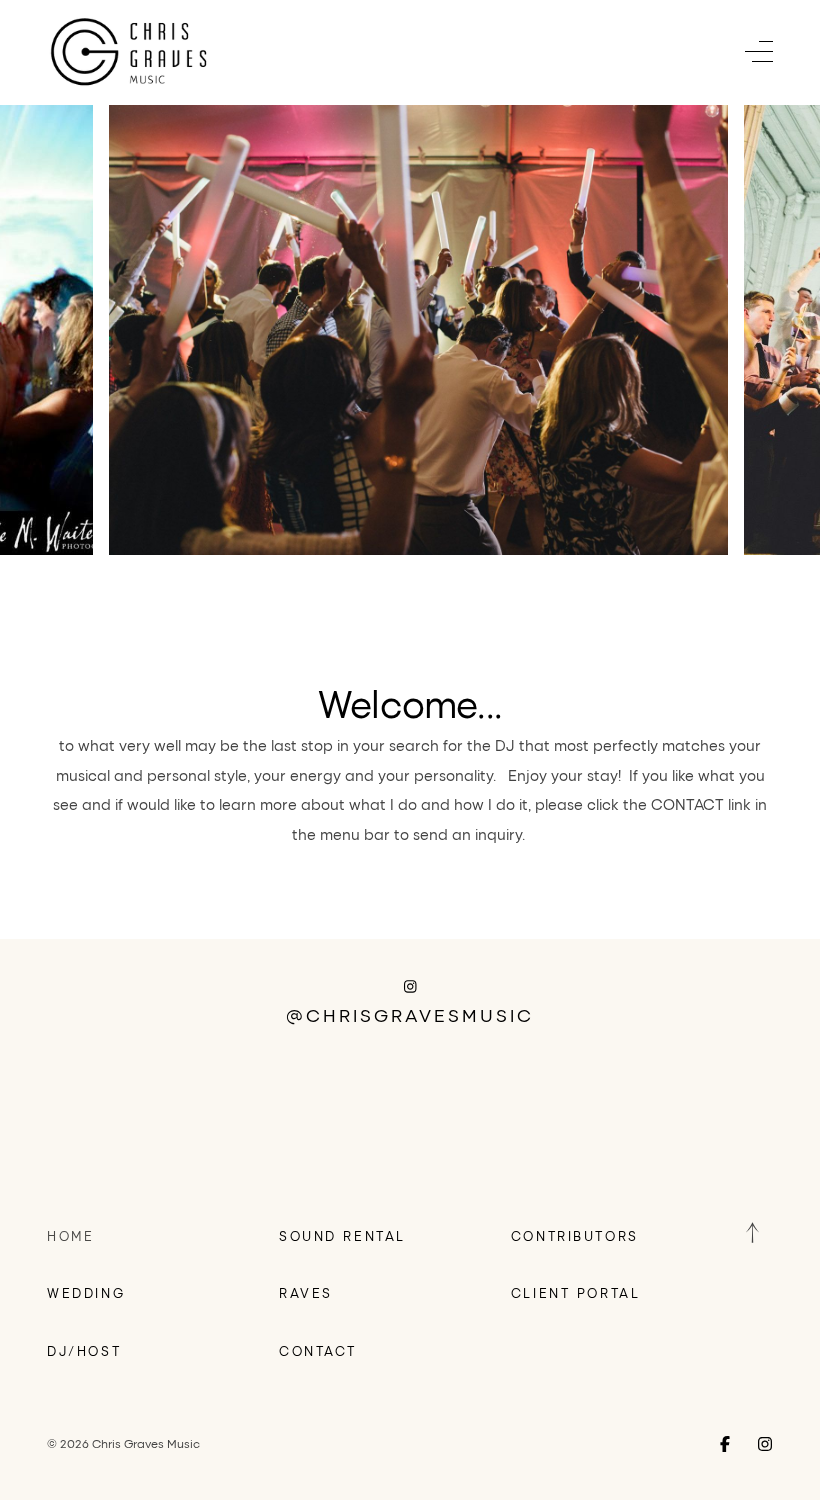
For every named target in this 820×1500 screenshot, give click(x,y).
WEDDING (86, 1292)
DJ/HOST (84, 1350)
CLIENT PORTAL (575, 1292)
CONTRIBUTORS (575, 1235)
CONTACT (318, 1350)
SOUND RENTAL (342, 1235)
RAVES (306, 1292)
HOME (70, 1235)
